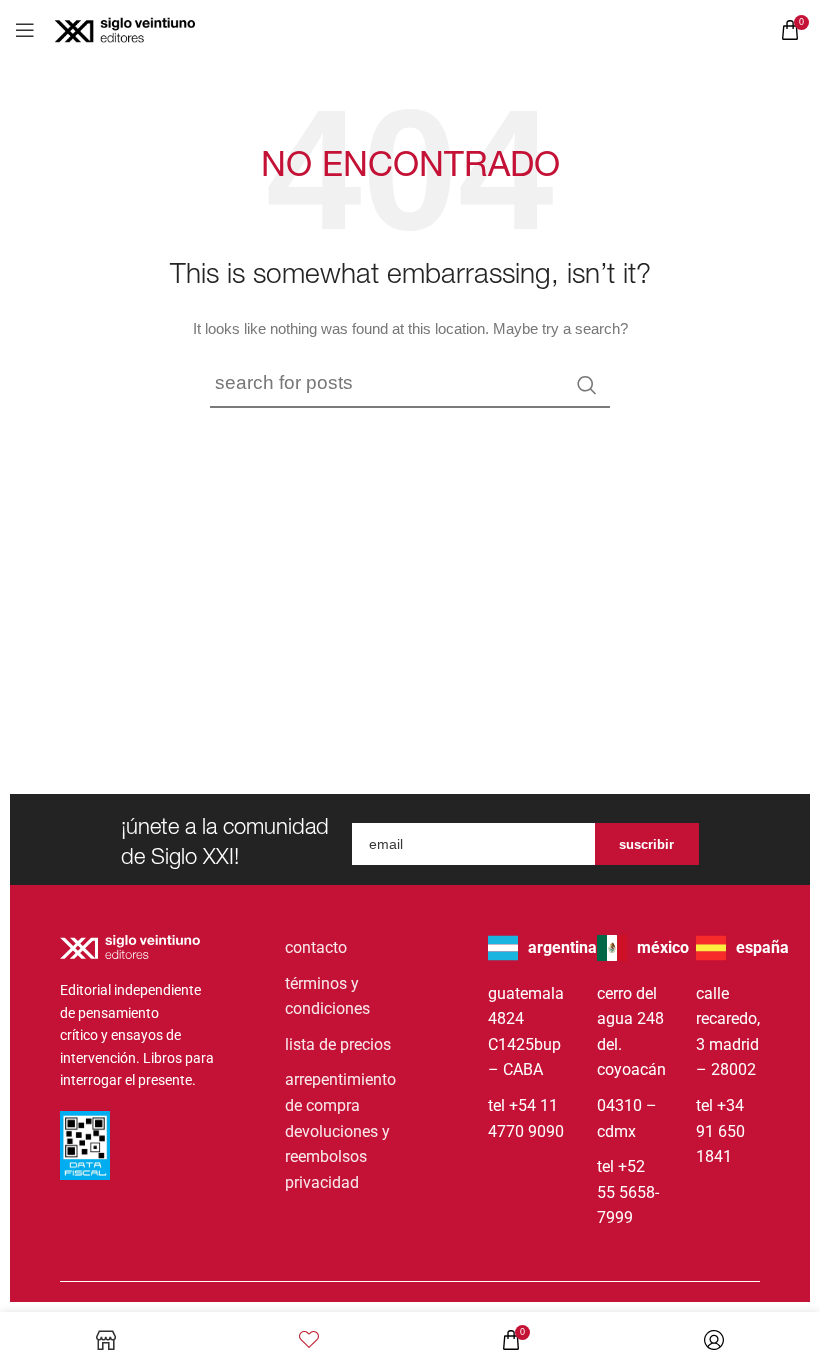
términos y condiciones (327, 996)
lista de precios (338, 1044)
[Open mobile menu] (25, 30)
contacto (316, 947)
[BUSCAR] (587, 385)
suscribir (646, 844)
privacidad (322, 1182)
